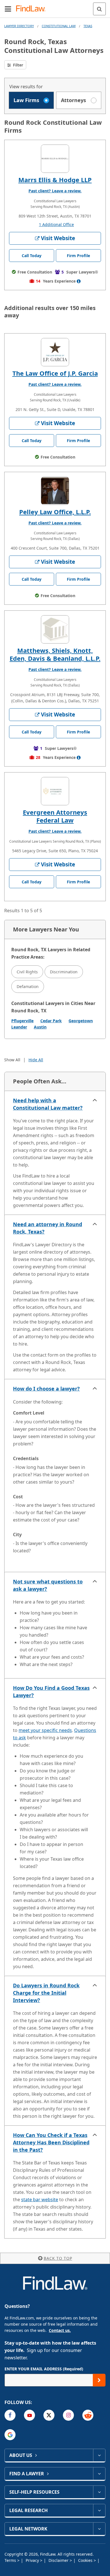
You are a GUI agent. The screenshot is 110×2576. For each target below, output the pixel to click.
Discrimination (64, 972)
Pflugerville (22, 1021)
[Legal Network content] (99, 2529)
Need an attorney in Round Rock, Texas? (48, 1228)
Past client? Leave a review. (55, 191)
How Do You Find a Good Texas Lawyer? (51, 1691)
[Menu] (8, 9)
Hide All (36, 1060)
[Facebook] (10, 2415)
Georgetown (81, 1021)
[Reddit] (88, 2415)
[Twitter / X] (49, 2415)
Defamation (28, 986)
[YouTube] (29, 2415)
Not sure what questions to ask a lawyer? (48, 1585)
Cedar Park (51, 1021)
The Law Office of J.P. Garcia (55, 373)
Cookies (86, 2560)
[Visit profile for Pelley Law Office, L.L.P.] (55, 491)
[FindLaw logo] (33, 9)
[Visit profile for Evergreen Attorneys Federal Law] (55, 791)
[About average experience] (79, 281)
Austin (40, 1027)
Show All (12, 1060)
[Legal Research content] (99, 2510)
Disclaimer (59, 2560)
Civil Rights (27, 972)
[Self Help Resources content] (99, 2492)
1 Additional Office (56, 224)
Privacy (33, 2560)
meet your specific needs (45, 1730)
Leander (19, 1027)
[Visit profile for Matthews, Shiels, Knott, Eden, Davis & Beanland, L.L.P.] (55, 629)
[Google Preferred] (10, 2435)
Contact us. (60, 2330)
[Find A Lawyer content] (99, 2474)
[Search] (99, 9)
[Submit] (99, 2380)
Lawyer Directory (19, 26)
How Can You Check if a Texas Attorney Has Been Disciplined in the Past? (51, 2142)
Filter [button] (17, 65)
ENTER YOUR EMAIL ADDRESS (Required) (44, 2369)
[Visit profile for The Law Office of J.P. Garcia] (55, 352)
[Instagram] (68, 2415)
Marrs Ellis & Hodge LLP (55, 180)
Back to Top (58, 2258)
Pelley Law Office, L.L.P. (55, 512)
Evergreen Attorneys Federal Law (55, 816)
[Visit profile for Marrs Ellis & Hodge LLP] (55, 159)
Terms (11, 2560)
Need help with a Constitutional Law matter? (48, 1104)
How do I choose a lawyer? (46, 1389)
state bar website (40, 2200)
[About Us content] (99, 2455)
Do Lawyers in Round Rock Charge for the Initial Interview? (46, 1993)
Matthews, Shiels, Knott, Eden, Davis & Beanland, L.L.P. (55, 654)
